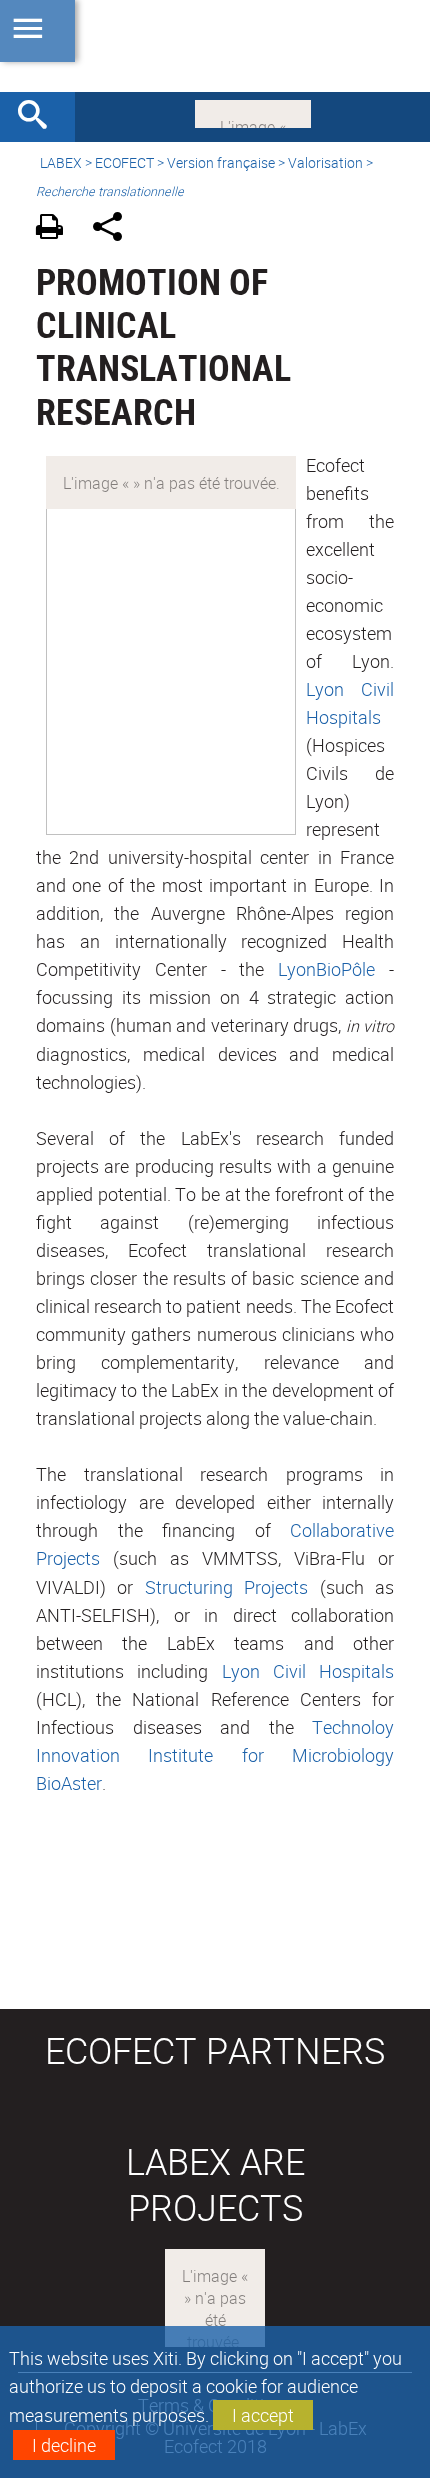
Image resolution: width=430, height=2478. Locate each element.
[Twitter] (253, 112)
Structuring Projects (226, 1587)
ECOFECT (124, 162)
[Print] (56, 229)
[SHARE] (114, 229)
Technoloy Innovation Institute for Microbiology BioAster (215, 1755)
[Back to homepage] (215, 46)
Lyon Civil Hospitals (308, 1671)
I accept (263, 2415)
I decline (64, 2445)
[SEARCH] (40, 117)
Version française (221, 162)
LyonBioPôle (326, 969)
